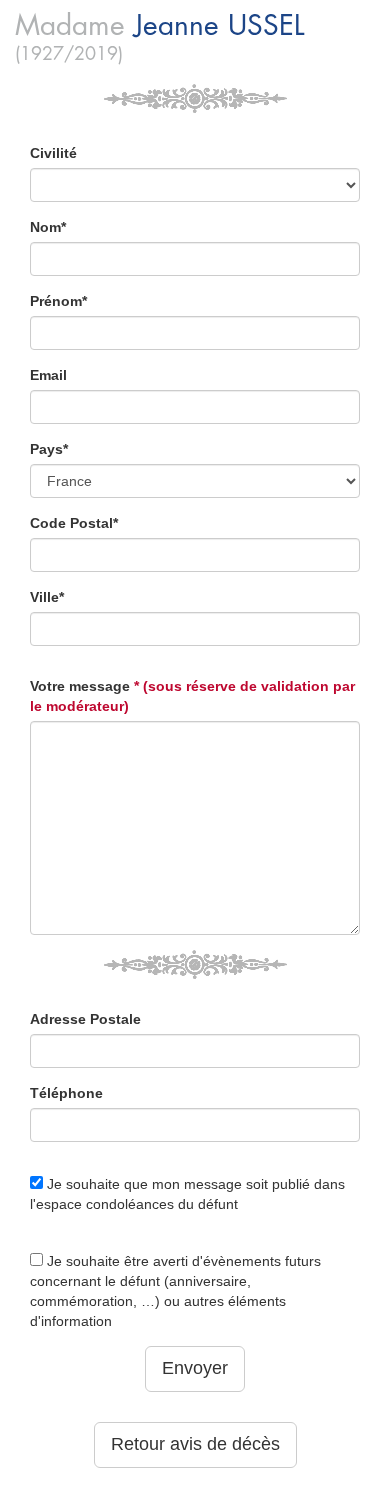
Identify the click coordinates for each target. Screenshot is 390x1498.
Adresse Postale (85, 1019)
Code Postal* (74, 523)
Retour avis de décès (195, 1444)
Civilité (53, 153)
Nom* (48, 227)
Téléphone (66, 1093)
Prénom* (58, 301)
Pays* (49, 449)
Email (48, 375)
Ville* (47, 597)
